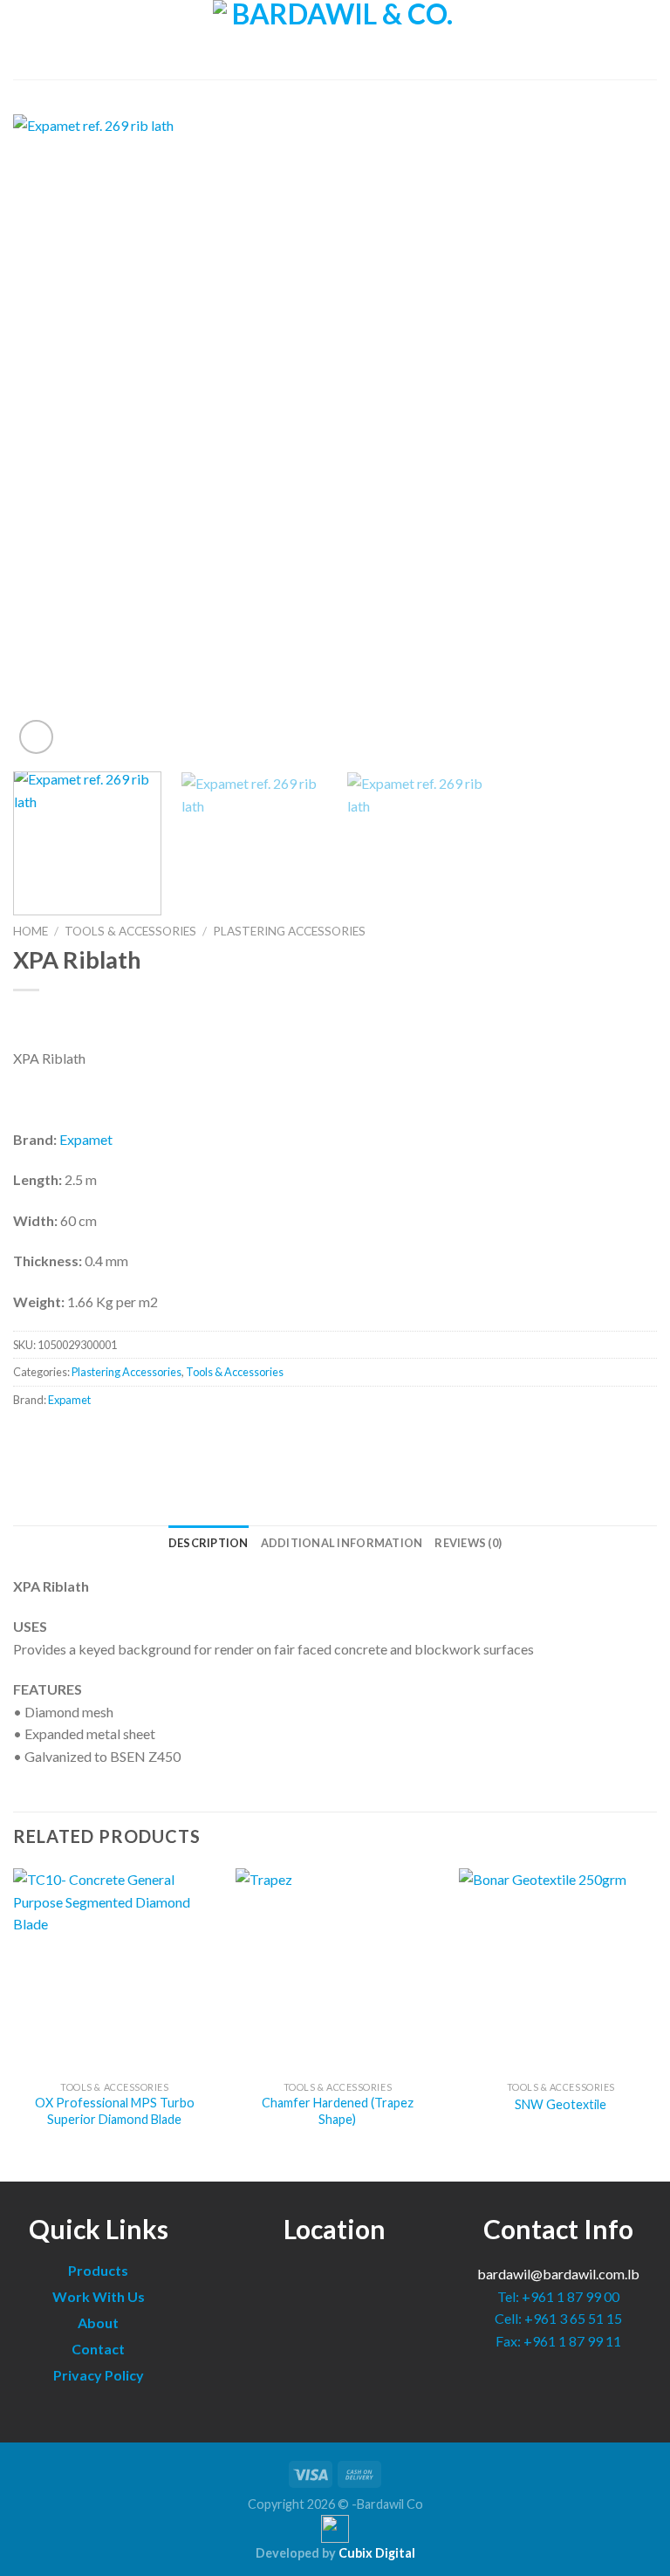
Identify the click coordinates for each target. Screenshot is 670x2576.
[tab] (209, 1543)
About (98, 2323)
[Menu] (24, 40)
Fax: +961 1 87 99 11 (558, 2341)
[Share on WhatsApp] (29, 1439)
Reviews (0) (468, 1543)
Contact (98, 2349)
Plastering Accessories (289, 931)
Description (209, 1543)
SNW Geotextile (561, 2104)
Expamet (86, 1139)
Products (98, 2270)
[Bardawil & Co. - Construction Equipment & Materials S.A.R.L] (335, 40)
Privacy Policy (99, 2375)
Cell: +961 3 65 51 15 (558, 2318)
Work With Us (99, 2296)
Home (31, 931)
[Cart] (648, 40)
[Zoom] (36, 737)
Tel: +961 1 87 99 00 (558, 2296)
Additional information (342, 1543)
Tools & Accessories (130, 931)
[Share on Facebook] (61, 1439)
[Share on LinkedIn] (123, 1439)
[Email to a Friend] (92, 1439)
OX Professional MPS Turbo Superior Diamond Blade (115, 2111)
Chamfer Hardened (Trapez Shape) (338, 2111)
